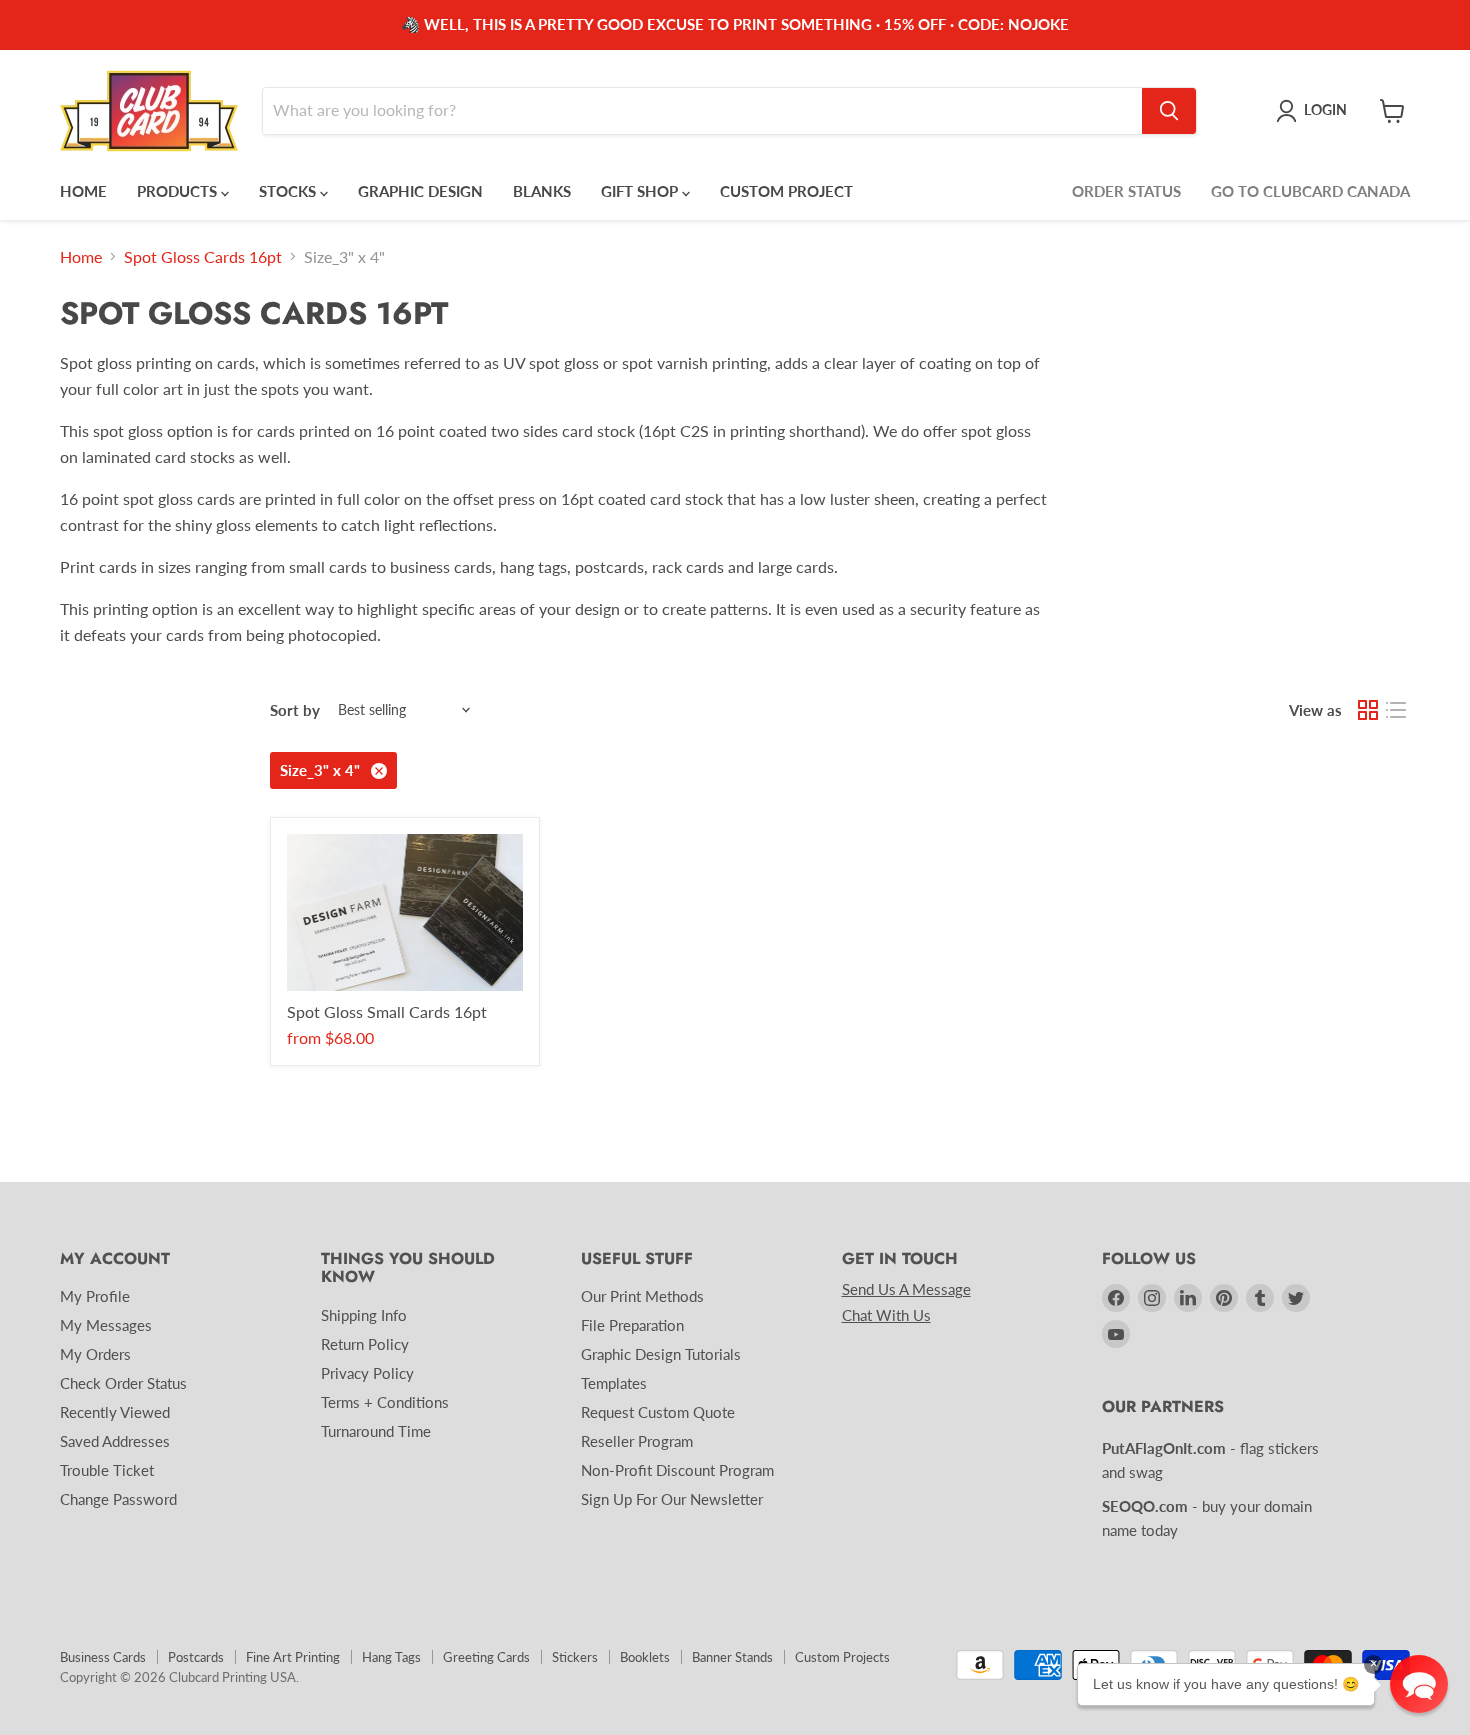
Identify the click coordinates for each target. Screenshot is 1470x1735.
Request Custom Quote (658, 1412)
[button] (1419, 1684)
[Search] (1169, 111)
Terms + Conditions (385, 1402)
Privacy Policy (367, 1373)
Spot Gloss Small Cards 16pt (387, 1011)
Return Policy (365, 1344)
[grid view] (1368, 710)
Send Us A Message (906, 1289)
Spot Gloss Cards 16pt (203, 257)
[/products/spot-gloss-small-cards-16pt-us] (405, 912)
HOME (83, 191)
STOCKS (289, 191)
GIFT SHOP (641, 191)
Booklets (645, 1657)
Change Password (118, 1499)
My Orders (95, 1354)
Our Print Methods (642, 1296)
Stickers (575, 1657)
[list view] (1396, 710)
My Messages (106, 1325)
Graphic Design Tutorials (661, 1354)
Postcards (196, 1657)
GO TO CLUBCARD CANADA (1310, 191)
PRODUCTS (179, 191)
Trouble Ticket (107, 1470)
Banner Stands (732, 1657)
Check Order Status (123, 1383)
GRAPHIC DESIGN (420, 191)
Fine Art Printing (293, 1657)
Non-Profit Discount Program (677, 1470)
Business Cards (103, 1657)
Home (81, 257)
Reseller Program (637, 1441)
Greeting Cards (486, 1657)
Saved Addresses (115, 1441)
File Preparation (632, 1325)
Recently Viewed (115, 1412)
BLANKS (542, 191)
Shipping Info (364, 1315)
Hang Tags (391, 1657)
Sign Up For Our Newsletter (672, 1499)
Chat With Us (886, 1315)
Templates (614, 1383)
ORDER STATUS (1126, 191)
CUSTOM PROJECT (786, 191)
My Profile (95, 1296)
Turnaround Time (376, 1431)
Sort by (295, 710)
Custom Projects (842, 1657)
